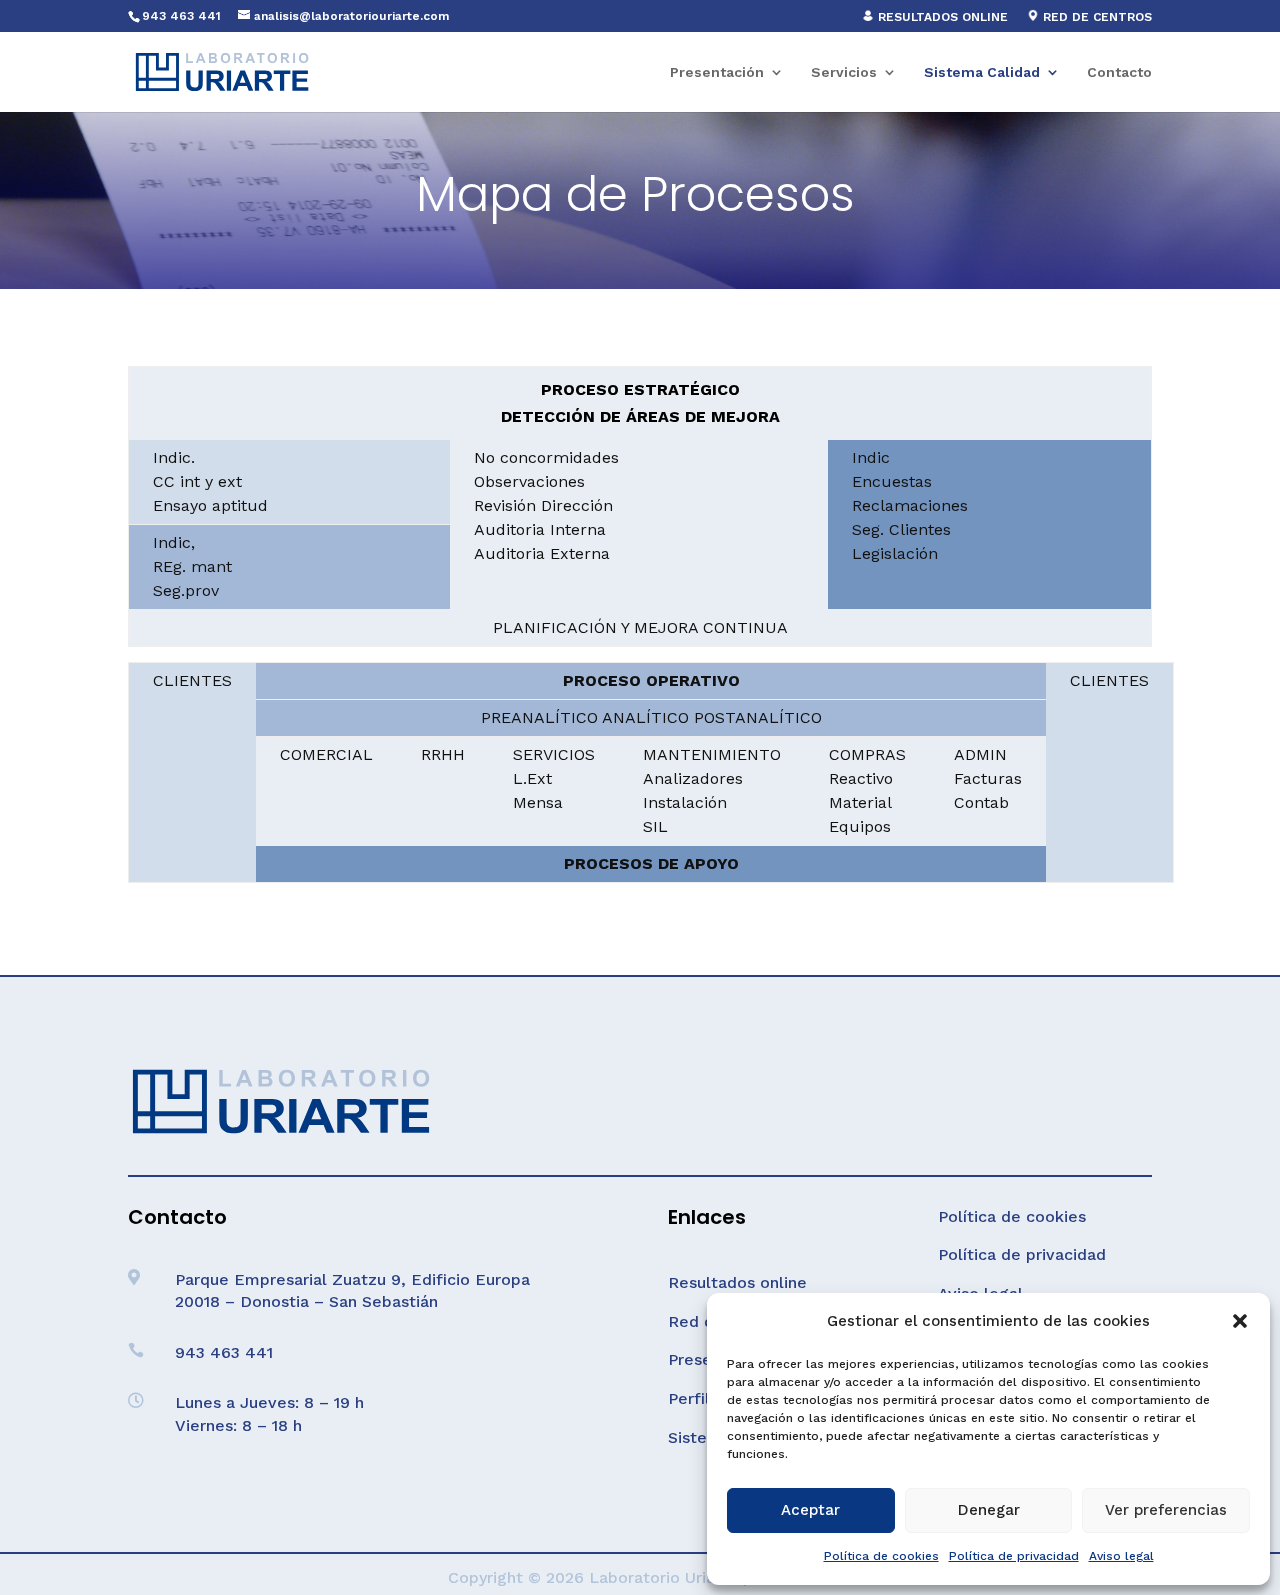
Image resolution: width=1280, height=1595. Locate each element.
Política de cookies (881, 1556)
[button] (1240, 1321)
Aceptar (810, 1510)
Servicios (844, 72)
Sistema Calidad (982, 72)
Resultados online (737, 1282)
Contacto (1119, 72)
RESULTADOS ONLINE (941, 17)
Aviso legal (1121, 1556)
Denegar (989, 1510)
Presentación (717, 72)
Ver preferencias (1166, 1510)
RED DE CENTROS (1095, 17)
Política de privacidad (1014, 1556)
